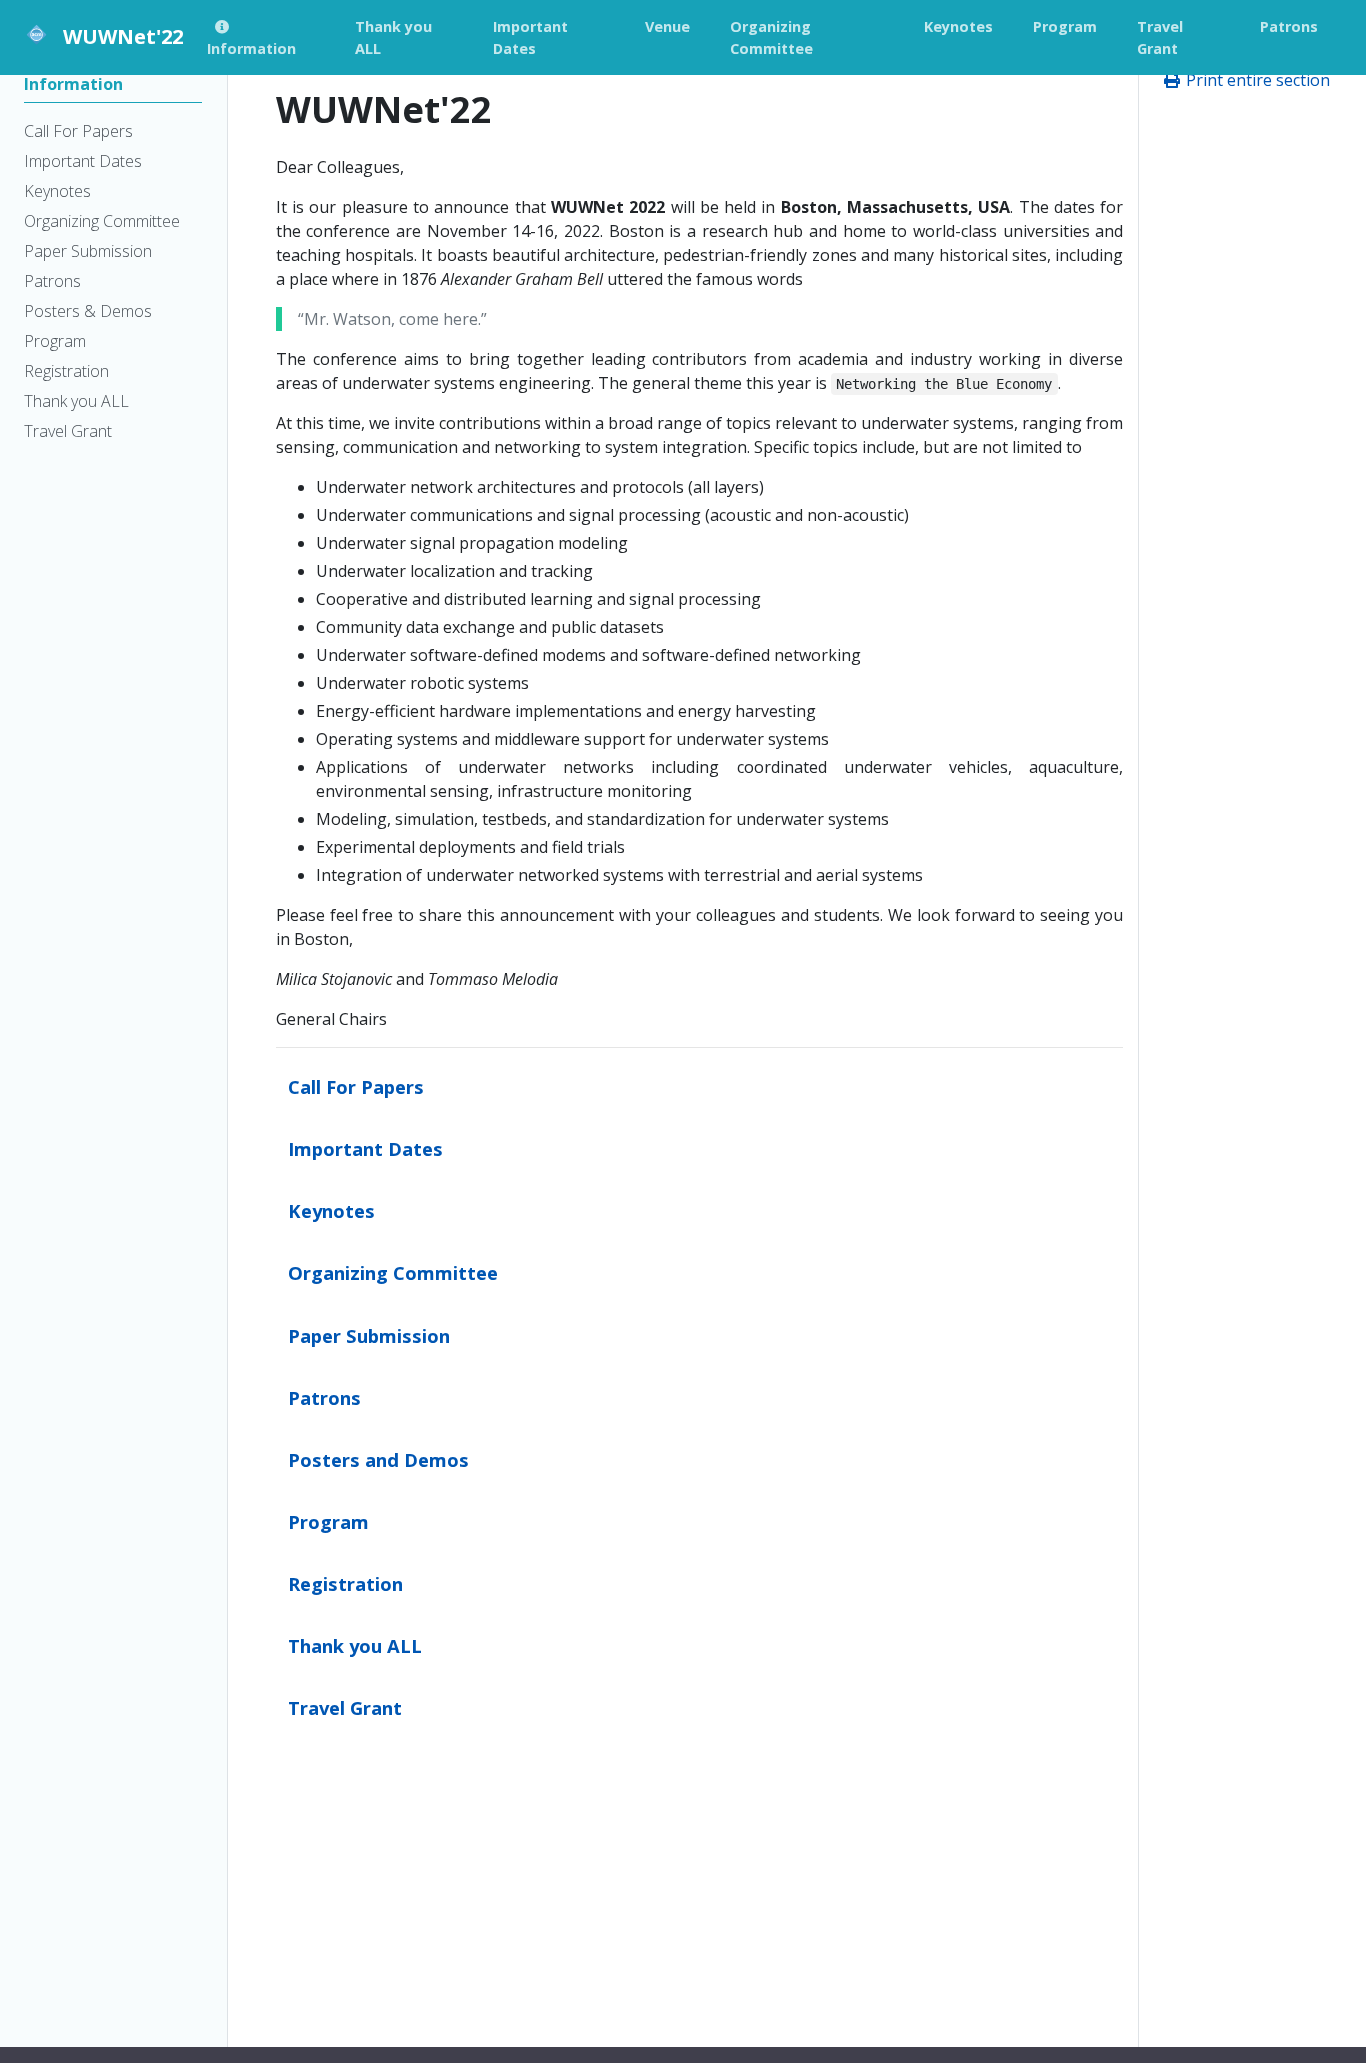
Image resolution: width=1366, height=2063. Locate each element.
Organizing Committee (393, 1272)
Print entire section (1256, 80)
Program (328, 1521)
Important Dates (365, 1148)
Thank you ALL (355, 1645)
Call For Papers (356, 1086)
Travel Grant (345, 1707)
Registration (345, 1583)
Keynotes (331, 1210)
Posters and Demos (378, 1459)
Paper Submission (369, 1335)
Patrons (324, 1397)
